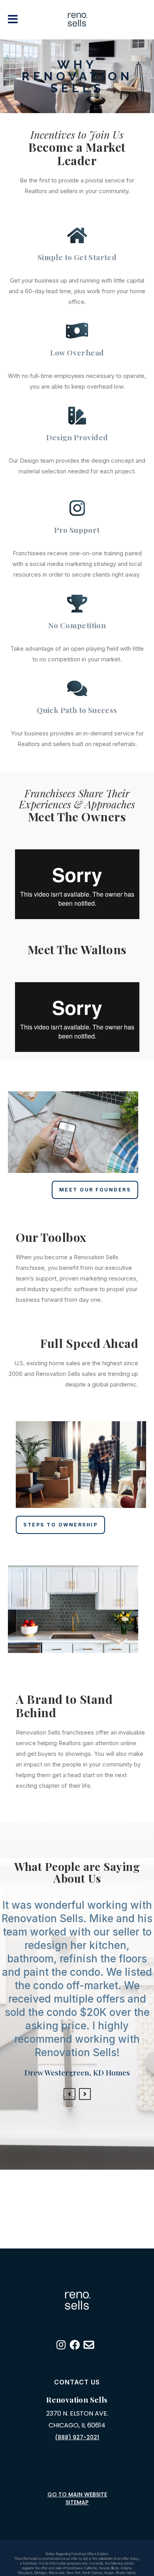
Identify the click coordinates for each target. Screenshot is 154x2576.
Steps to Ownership (60, 1525)
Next (85, 2094)
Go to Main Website (77, 2494)
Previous (69, 2094)
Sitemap (77, 2502)
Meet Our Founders (95, 1190)
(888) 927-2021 (77, 2437)
